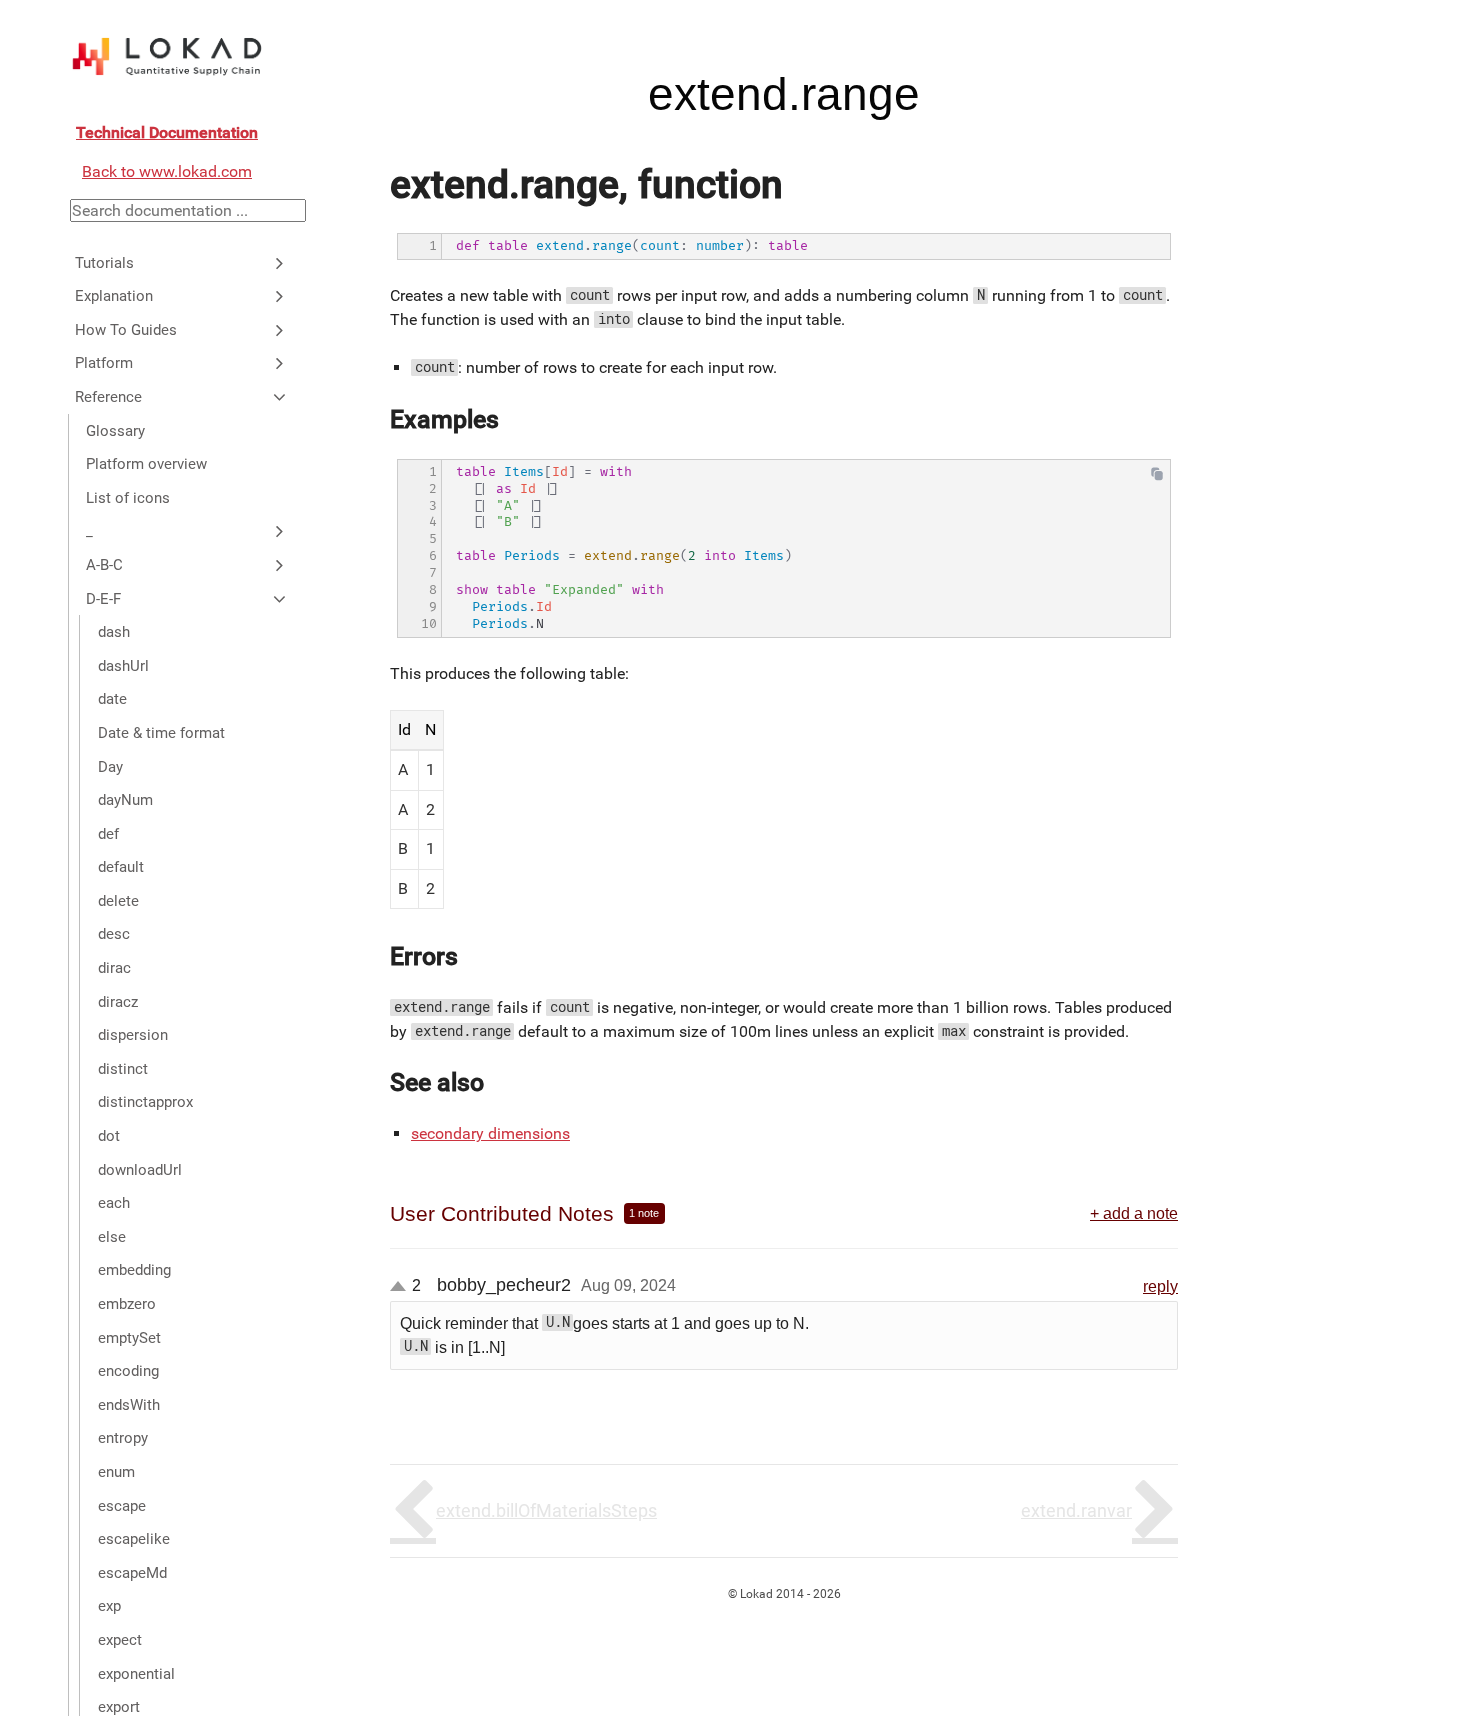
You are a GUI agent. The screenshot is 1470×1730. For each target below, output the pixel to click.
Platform (104, 363)
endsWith (129, 1405)
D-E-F (103, 598)
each (114, 1203)
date (112, 699)
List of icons (128, 498)
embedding (134, 1270)
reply (1160, 1286)
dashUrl (123, 665)
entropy (123, 1438)
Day (110, 766)
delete (118, 901)
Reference (108, 397)
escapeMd (132, 1573)
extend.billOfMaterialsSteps (546, 1510)
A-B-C (104, 565)
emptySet (129, 1337)
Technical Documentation (167, 132)
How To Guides (126, 330)
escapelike (134, 1539)
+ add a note (1134, 1213)
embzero (127, 1304)
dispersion (133, 1035)
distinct (123, 1069)
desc (114, 934)
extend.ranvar (1076, 1510)
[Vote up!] (398, 1286)
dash (114, 632)
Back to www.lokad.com (167, 171)
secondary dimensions (490, 1133)
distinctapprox (145, 1102)
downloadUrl (140, 1169)
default (121, 867)
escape (122, 1505)
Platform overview (146, 464)
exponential (136, 1673)
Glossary (115, 430)
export (119, 1707)
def (108, 833)
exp (109, 1606)
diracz (118, 1001)
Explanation (114, 296)
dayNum (125, 800)
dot (109, 1136)
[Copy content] (1157, 477)
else (112, 1237)
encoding (128, 1371)
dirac (114, 968)
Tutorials (104, 262)
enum (116, 1472)
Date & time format (161, 733)
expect (120, 1640)
